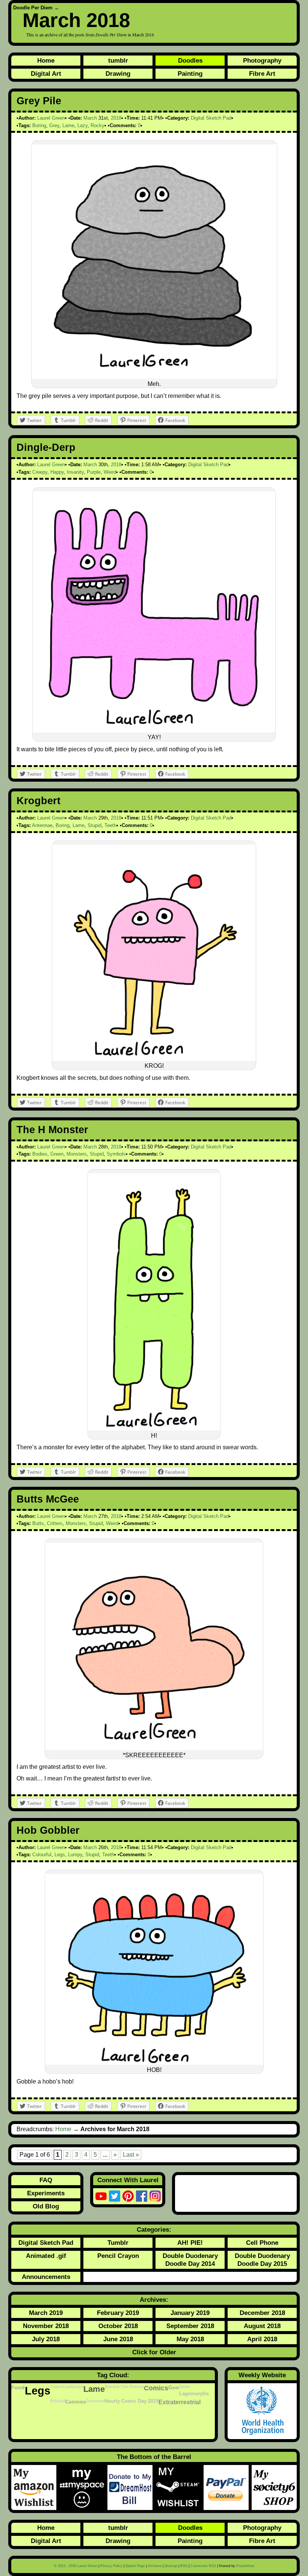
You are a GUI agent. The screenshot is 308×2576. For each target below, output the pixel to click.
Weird (110, 472)
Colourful (42, 1855)
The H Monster (52, 1130)
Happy (57, 472)
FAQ (46, 2180)
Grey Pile (39, 101)
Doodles (190, 60)
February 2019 (118, 2313)
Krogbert (38, 801)
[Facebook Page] (142, 2196)
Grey (54, 125)
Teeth (110, 825)
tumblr (118, 60)
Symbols (116, 1154)
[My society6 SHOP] (274, 2487)
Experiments (46, 2193)
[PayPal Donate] (228, 2487)
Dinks (185, 2387)
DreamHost (245, 2566)
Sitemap (171, 2566)
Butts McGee (48, 1499)
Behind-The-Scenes (124, 2387)
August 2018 (262, 2326)
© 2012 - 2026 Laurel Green (76, 2566)
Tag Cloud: (113, 2375)
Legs (60, 1855)
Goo (174, 2387)
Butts (38, 1523)
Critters (55, 1523)
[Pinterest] (128, 2196)
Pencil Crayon (118, 2256)
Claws (56, 2387)
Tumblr (118, 2243)
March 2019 (46, 2313)
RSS (184, 2566)
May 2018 (190, 2339)
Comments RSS (203, 2566)
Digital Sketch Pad (211, 118)
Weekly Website (262, 2375)
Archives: (154, 2300)
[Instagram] (155, 2196)
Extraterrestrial (180, 2402)
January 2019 (190, 2313)
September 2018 (190, 2326)
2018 (116, 118)
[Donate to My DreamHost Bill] (131, 2487)
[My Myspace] (83, 2487)
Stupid (94, 825)
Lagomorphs (194, 2394)
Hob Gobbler (48, 1830)
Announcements (46, 2277)
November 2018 (46, 2326)
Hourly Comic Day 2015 (131, 2401)
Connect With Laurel (128, 2180)
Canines (75, 2402)
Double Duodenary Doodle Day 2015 (262, 2260)
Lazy (82, 125)
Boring (39, 125)
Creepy (40, 472)
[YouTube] (101, 2196)
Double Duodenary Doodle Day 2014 (190, 2260)
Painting (190, 74)
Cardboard (73, 2387)
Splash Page (135, 2566)
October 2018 (118, 2326)
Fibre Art (262, 74)
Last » (131, 2155)
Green (57, 1154)
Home (46, 60)
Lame (68, 125)
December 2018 (262, 2313)
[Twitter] (115, 2196)
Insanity (75, 472)
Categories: (154, 2229)
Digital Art (46, 74)
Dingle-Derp (46, 447)
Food (18, 2387)
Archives (155, 2566)
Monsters (77, 1154)
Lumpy (75, 1855)
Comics (156, 2388)
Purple (94, 472)
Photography (262, 60)
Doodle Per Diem (33, 8)
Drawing (118, 74)
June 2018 (118, 2339)
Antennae (42, 825)
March (90, 118)
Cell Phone (262, 2243)
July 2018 (46, 2339)
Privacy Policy (111, 2566)
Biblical (58, 2401)
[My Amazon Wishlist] (35, 2487)
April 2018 (262, 2339)
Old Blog (46, 2206)
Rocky (97, 125)
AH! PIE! (190, 2243)
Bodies (40, 1154)
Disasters (95, 2401)
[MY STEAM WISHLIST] (180, 2487)
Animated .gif (46, 2256)
